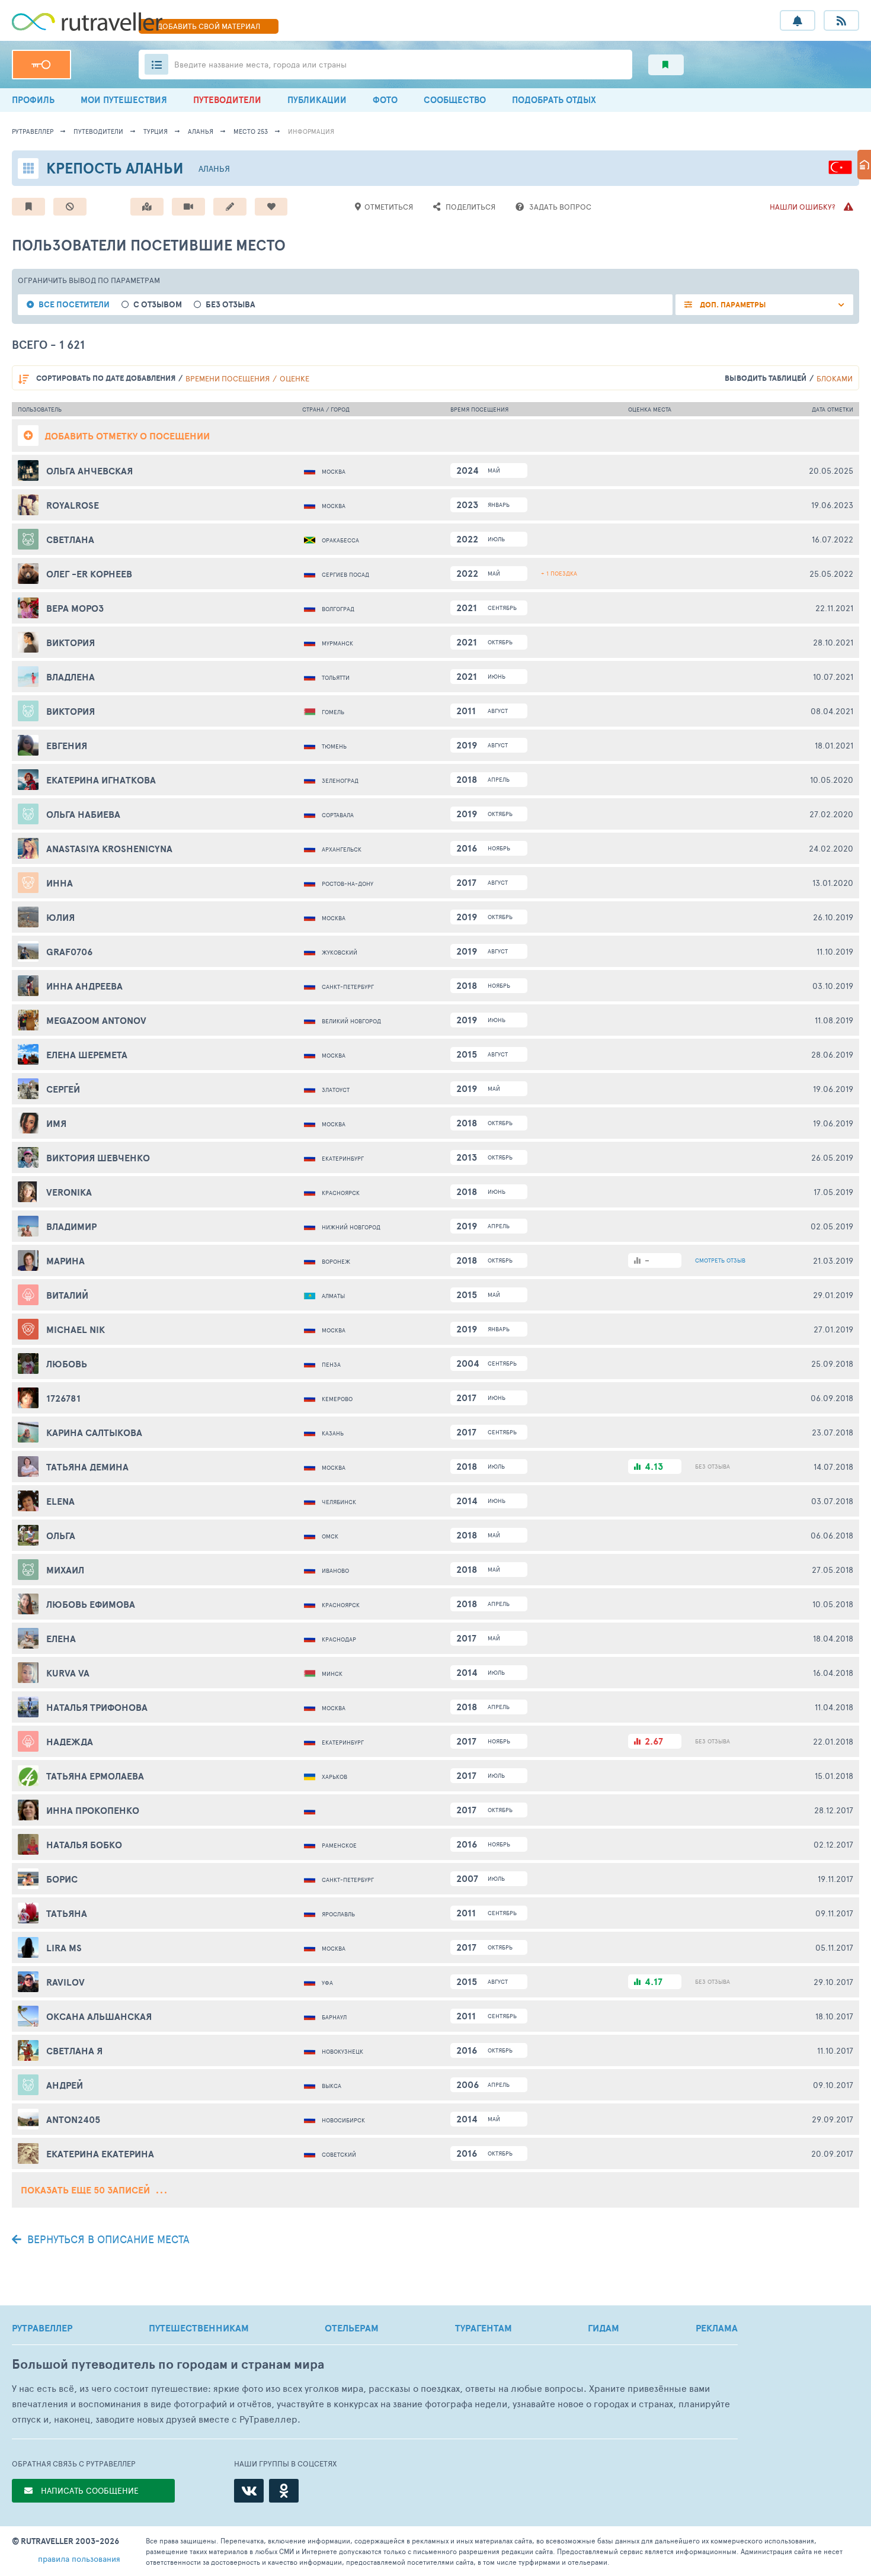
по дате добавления (106, 378)
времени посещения (228, 378)
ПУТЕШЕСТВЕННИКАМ (199, 2328)
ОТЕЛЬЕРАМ (352, 2328)
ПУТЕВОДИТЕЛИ (227, 100)
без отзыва (230, 305)
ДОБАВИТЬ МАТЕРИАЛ (209, 26)
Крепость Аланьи (115, 168)
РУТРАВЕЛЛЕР (42, 2328)
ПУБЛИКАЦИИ (317, 100)
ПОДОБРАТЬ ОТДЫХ (554, 100)
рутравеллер (33, 131)
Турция (156, 131)
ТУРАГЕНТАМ (483, 2328)
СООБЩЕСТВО (455, 100)
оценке (294, 378)
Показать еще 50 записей (87, 2190)
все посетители (74, 305)
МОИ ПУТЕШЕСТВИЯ (124, 100)
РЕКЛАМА (717, 2328)
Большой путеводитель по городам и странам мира (168, 2364)
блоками (835, 378)
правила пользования (79, 2559)
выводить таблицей (766, 378)
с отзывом (158, 305)
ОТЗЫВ (720, 1260)
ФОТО (385, 100)
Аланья (201, 131)
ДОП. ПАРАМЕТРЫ (732, 305)
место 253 (251, 131)
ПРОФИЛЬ (33, 100)
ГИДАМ (603, 2328)
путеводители (98, 131)
